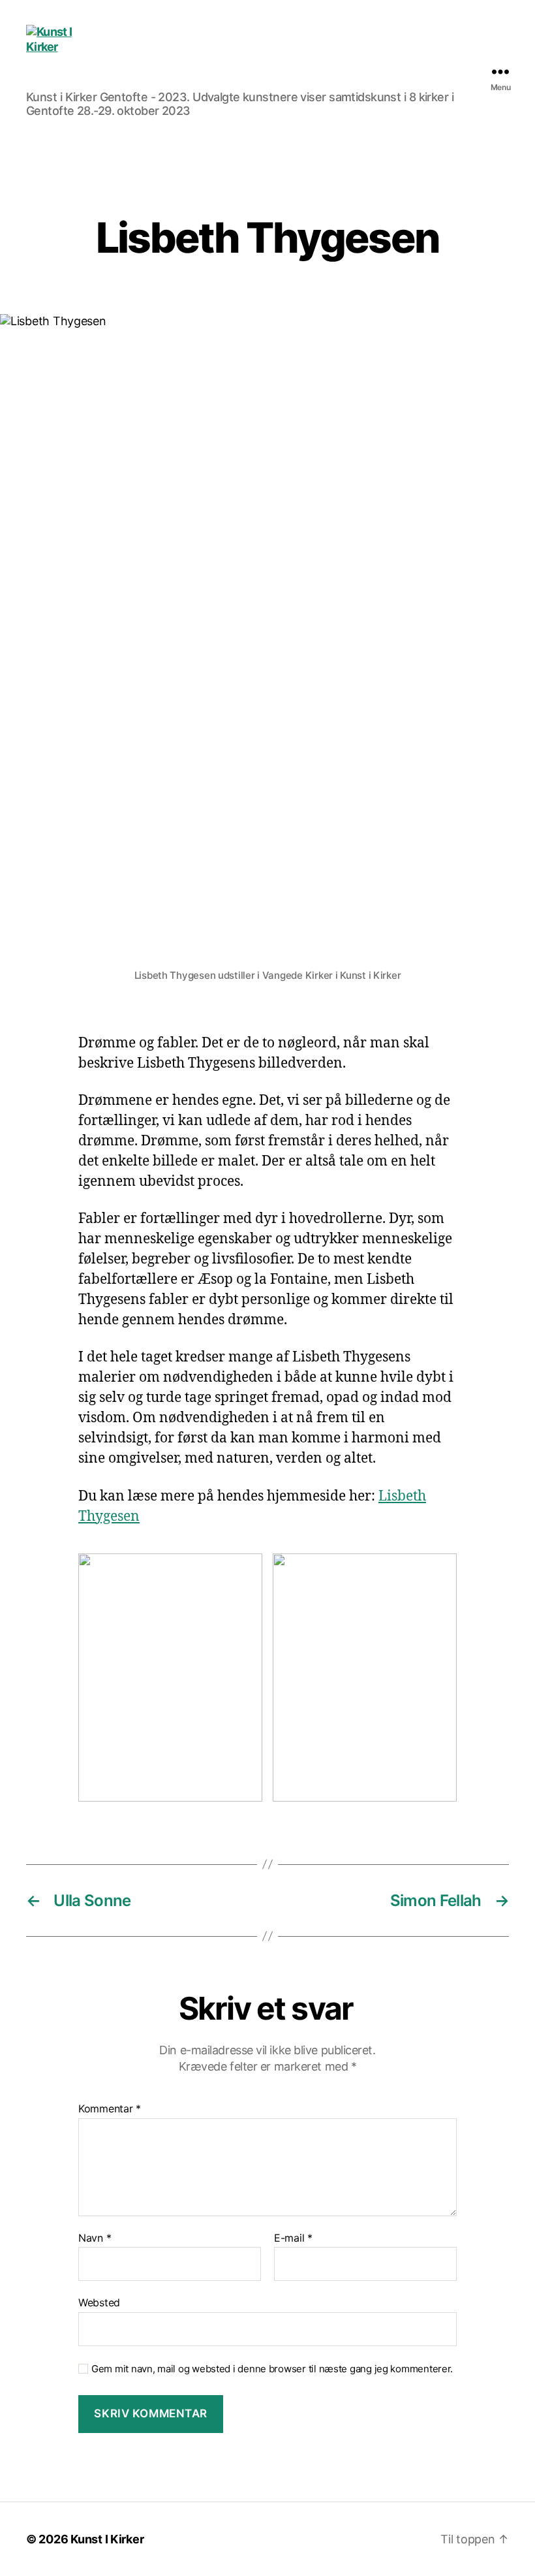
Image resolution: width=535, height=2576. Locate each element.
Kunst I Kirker (107, 2539)
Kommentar (110, 2109)
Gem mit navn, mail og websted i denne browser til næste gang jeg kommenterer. (272, 2369)
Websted (99, 2302)
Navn (95, 2238)
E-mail (293, 2238)
